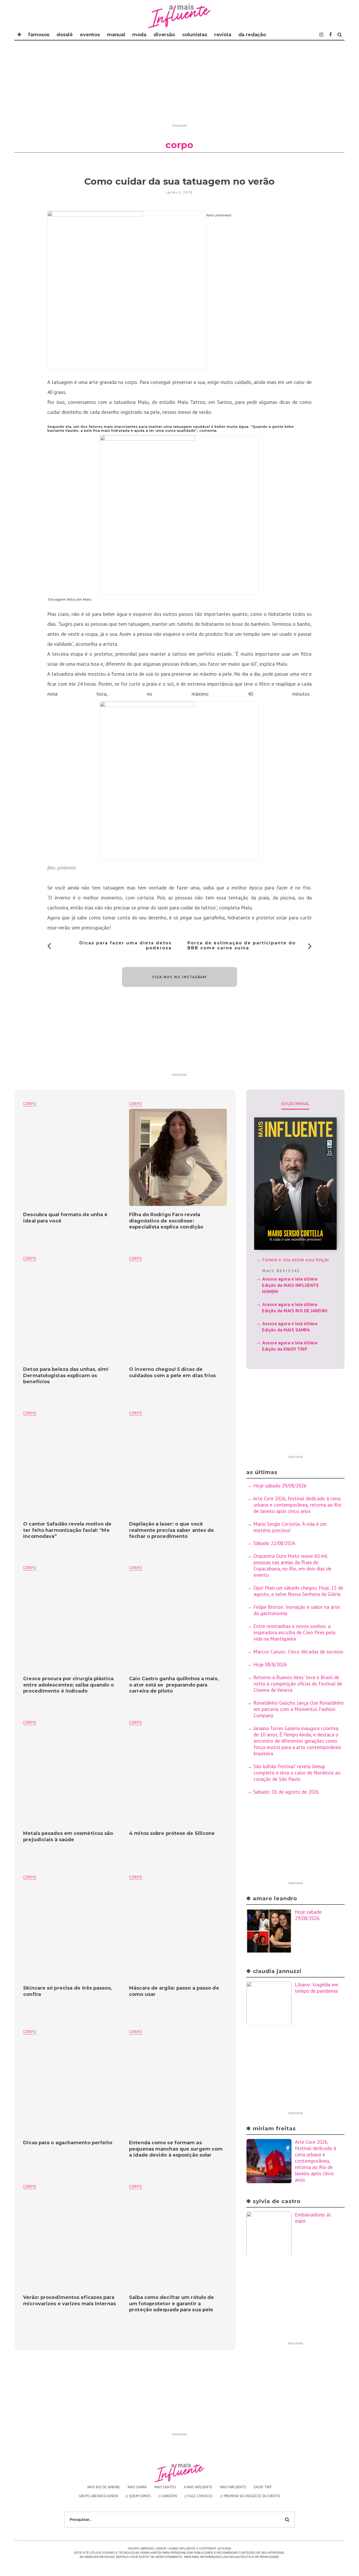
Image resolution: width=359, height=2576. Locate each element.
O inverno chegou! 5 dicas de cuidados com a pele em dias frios (172, 1372)
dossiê (65, 35)
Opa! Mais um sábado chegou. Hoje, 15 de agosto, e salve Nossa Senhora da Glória (298, 1591)
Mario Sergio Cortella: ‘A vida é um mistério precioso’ (290, 1527)
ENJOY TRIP (263, 2487)
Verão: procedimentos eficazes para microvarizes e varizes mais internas (70, 2300)
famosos (39, 35)
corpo (136, 1104)
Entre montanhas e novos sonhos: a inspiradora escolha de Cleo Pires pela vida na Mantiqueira (294, 1632)
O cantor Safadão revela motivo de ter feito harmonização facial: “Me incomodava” (67, 1530)
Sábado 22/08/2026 (274, 1543)
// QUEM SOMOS (138, 2496)
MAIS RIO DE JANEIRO (104, 2487)
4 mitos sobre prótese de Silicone (172, 1833)
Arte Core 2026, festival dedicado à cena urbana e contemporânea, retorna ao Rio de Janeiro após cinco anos (297, 1505)
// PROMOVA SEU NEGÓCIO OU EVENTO (250, 2496)
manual (116, 35)
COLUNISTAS (195, 35)
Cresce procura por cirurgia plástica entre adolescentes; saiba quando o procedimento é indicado (68, 1685)
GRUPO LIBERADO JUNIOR (98, 2496)
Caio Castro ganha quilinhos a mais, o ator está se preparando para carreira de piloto (174, 1685)
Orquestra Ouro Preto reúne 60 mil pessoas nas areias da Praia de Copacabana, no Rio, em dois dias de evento (292, 1565)
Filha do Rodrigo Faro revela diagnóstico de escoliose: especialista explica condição (166, 1221)
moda (139, 35)
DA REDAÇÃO (252, 35)
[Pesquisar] (340, 35)
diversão (164, 35)
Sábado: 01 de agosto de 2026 (286, 1792)
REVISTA (223, 35)
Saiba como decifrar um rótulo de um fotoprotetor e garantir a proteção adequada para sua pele (171, 2304)
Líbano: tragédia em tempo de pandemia (317, 1988)
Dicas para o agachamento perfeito (68, 2143)
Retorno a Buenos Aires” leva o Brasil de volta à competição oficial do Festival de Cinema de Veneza (298, 1684)
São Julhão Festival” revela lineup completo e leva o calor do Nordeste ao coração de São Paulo (297, 1773)
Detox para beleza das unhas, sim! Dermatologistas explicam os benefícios (66, 1375)
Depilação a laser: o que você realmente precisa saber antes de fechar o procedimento (171, 1530)
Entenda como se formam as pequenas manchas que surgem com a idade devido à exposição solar (176, 2149)
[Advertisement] (179, 85)
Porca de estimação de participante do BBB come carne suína (242, 945)
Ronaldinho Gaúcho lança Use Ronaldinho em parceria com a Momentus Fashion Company (299, 1709)
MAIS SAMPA (137, 2487)
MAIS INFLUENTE (233, 2487)
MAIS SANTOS (165, 2487)
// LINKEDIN (168, 2496)
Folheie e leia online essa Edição (296, 1260)
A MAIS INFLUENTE (198, 2487)
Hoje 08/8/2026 (270, 1664)
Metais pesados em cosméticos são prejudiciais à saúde (68, 1836)
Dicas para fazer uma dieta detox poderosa (125, 945)
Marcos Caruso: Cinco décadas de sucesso (298, 1652)
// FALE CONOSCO (199, 2496)
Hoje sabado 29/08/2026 (280, 1486)
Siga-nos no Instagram (179, 977)
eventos (90, 35)
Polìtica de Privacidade (260, 2557)
